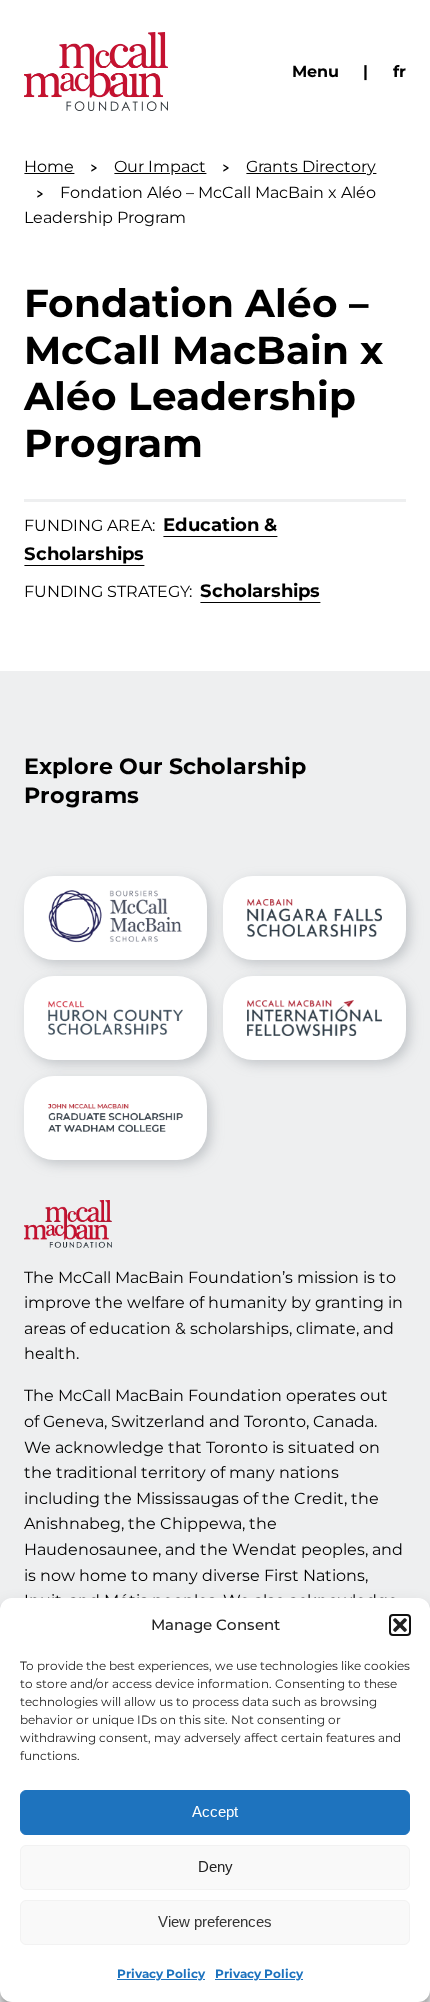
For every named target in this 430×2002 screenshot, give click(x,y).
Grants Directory (311, 166)
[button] (400, 1625)
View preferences (215, 1921)
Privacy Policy (161, 1973)
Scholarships (260, 590)
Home (49, 166)
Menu (315, 71)
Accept (215, 1811)
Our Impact (160, 166)
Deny (215, 1866)
